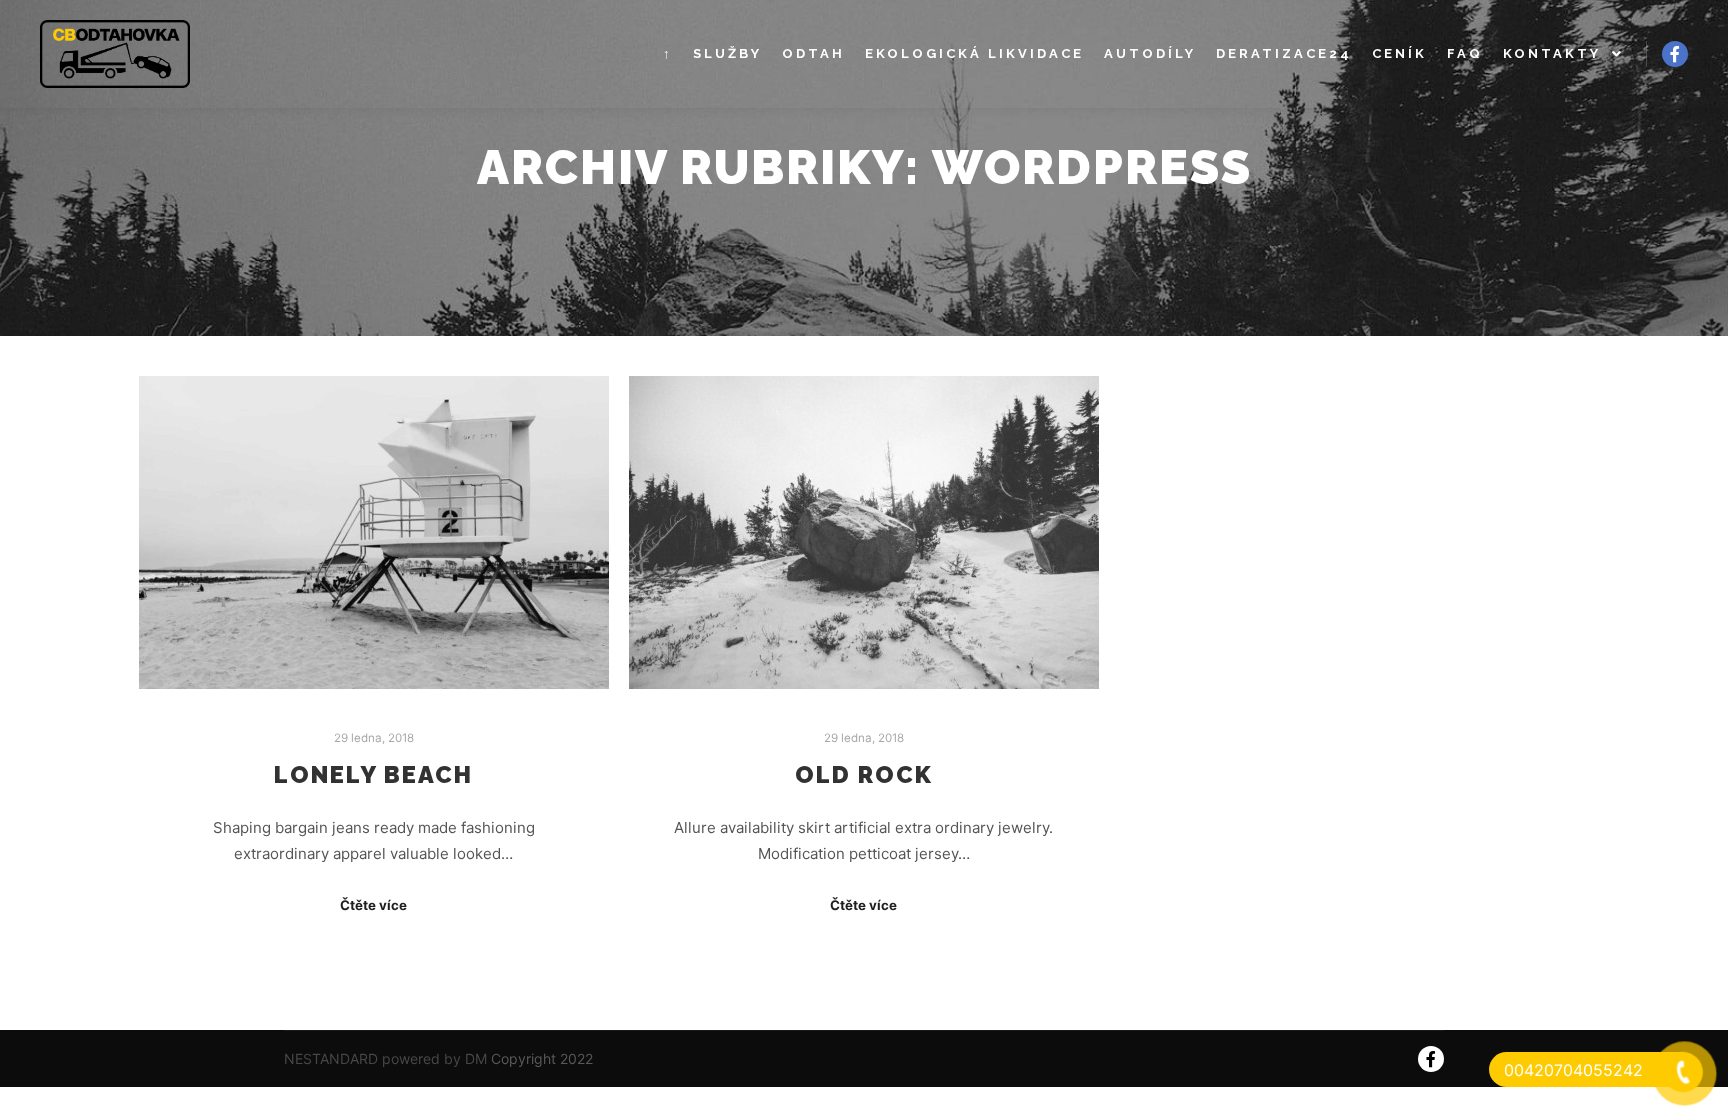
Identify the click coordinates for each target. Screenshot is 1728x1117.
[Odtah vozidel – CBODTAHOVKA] (115, 54)
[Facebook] (1675, 54)
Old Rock (864, 775)
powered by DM (432, 1058)
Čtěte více (373, 905)
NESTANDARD (331, 1058)
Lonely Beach (373, 775)
